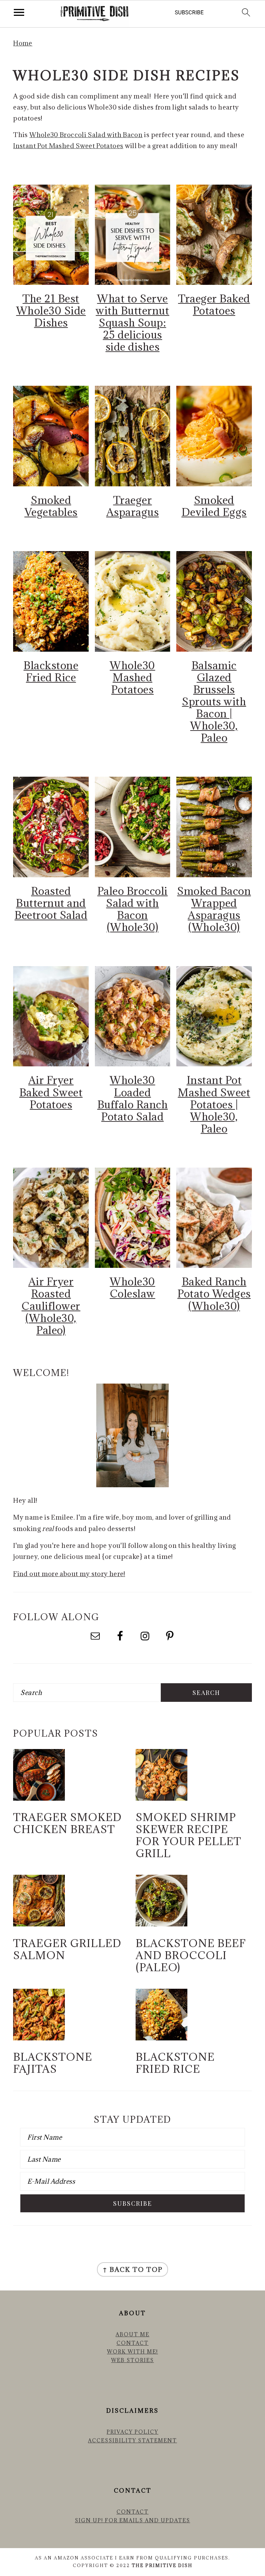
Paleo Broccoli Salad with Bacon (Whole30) (132, 909)
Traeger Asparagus (133, 506)
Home (23, 43)
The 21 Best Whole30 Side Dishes (51, 311)
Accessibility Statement (132, 2440)
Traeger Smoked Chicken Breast (67, 1823)
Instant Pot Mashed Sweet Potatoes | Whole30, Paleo (214, 1104)
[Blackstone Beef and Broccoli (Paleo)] (161, 1924)
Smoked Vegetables (51, 506)
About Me (132, 2334)
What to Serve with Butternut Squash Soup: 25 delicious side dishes (132, 323)
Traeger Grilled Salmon (67, 1949)
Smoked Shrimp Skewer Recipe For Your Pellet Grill (188, 1835)
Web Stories (132, 2360)
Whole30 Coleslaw (132, 1287)
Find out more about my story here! (69, 1574)
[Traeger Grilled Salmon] (39, 1924)
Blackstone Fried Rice (51, 671)
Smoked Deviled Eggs (214, 506)
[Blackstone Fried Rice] (161, 2038)
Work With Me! (132, 2352)
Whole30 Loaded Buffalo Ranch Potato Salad (133, 1098)
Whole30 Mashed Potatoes (132, 677)
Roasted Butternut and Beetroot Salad (51, 903)
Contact (133, 2343)
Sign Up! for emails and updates (132, 2520)
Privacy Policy (132, 2432)
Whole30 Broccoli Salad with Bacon (86, 135)
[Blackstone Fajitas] (39, 2038)
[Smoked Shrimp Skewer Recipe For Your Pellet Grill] (161, 1798)
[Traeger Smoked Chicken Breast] (39, 1798)
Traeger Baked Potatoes (214, 304)
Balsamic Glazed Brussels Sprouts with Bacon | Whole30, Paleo (214, 702)
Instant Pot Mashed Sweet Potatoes (68, 146)
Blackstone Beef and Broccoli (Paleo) (191, 1955)
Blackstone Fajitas (53, 2063)
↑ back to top (132, 2269)
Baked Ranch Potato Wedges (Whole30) (214, 1294)
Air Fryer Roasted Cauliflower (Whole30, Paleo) (51, 1306)
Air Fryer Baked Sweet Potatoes (51, 1092)
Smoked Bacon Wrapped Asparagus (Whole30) (214, 909)
